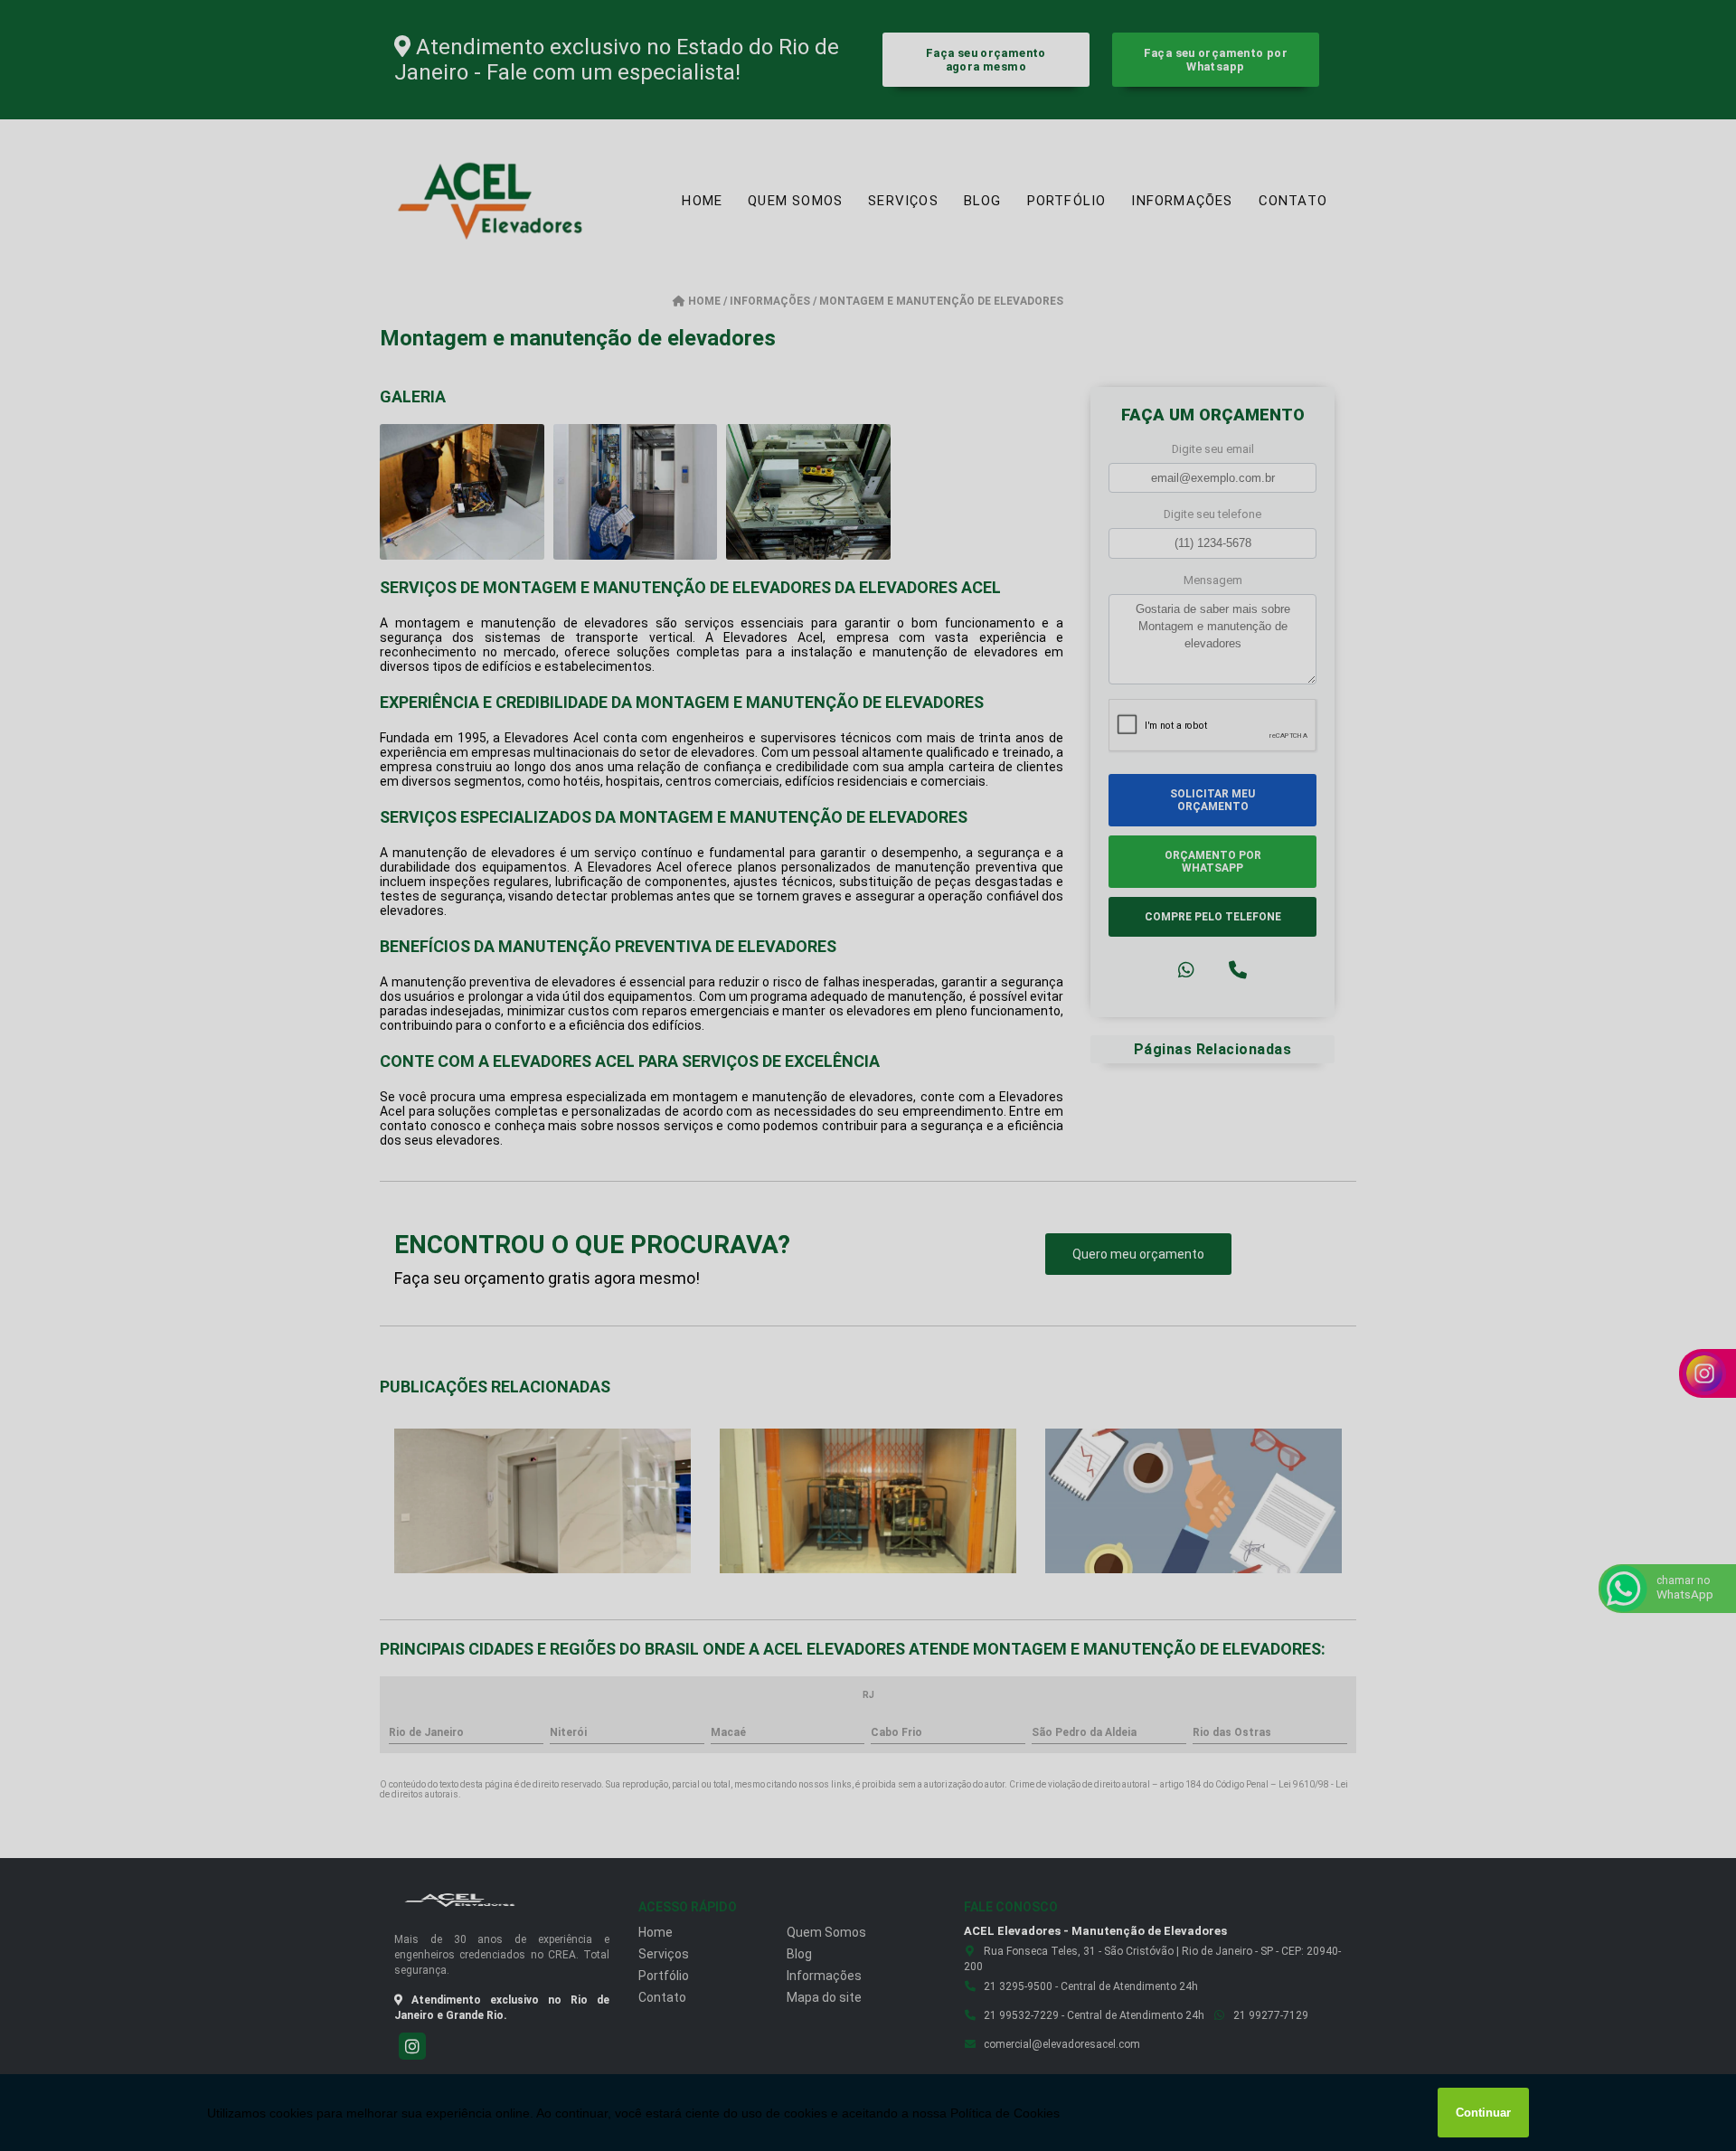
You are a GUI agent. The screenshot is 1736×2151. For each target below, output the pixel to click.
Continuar (1483, 2113)
